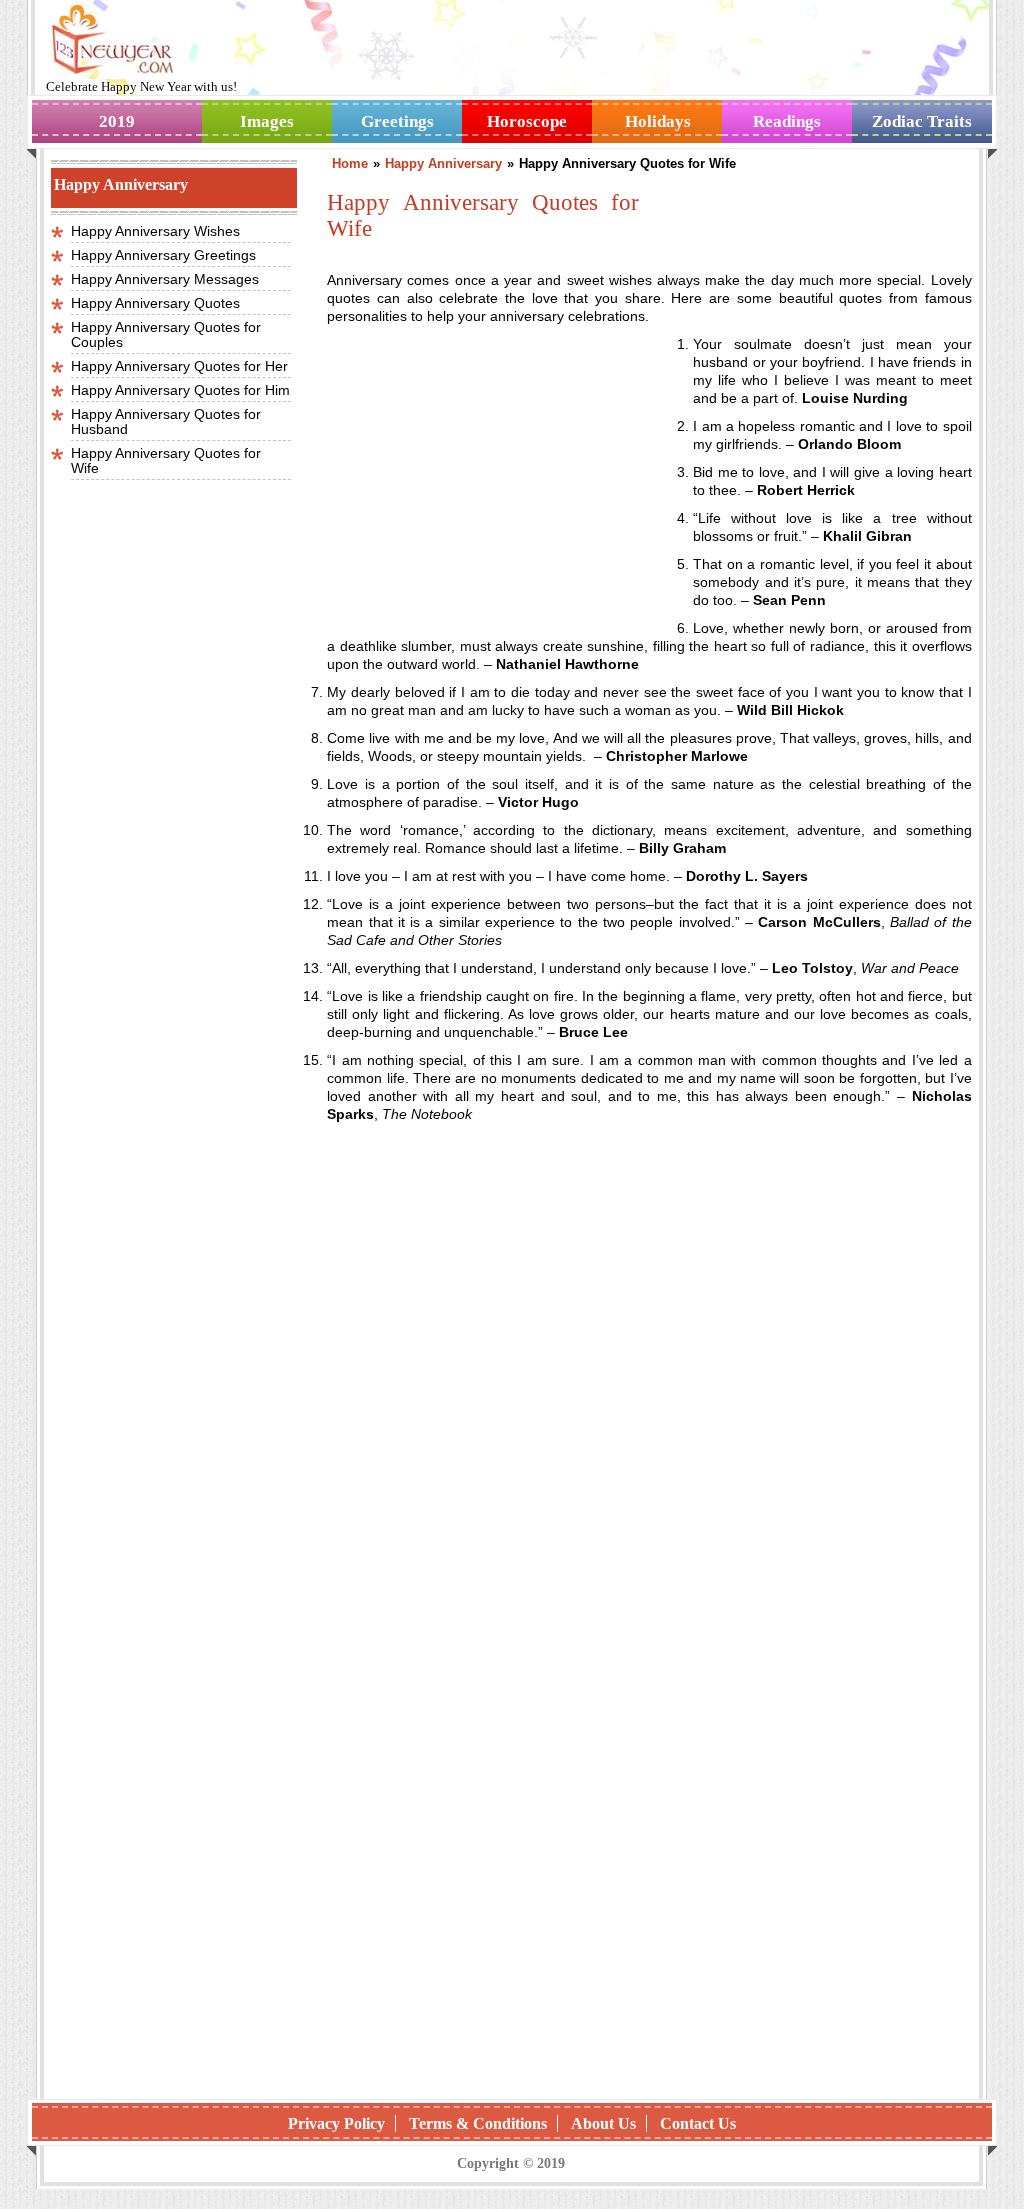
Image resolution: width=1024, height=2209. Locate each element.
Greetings (397, 121)
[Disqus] (649, 1825)
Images (267, 121)
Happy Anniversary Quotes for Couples (166, 334)
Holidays (658, 121)
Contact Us (698, 2123)
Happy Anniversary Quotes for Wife (166, 460)
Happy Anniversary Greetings (163, 255)
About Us (603, 2123)
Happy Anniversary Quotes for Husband (166, 421)
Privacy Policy (336, 2123)
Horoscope (527, 121)
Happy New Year (147, 86)
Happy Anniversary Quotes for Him (180, 390)
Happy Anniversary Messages (165, 279)
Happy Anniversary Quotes (155, 303)
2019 (117, 121)
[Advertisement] (495, 468)
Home (350, 163)
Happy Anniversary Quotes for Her (179, 366)
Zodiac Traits (922, 121)
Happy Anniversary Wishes (155, 231)
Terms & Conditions (478, 2123)
